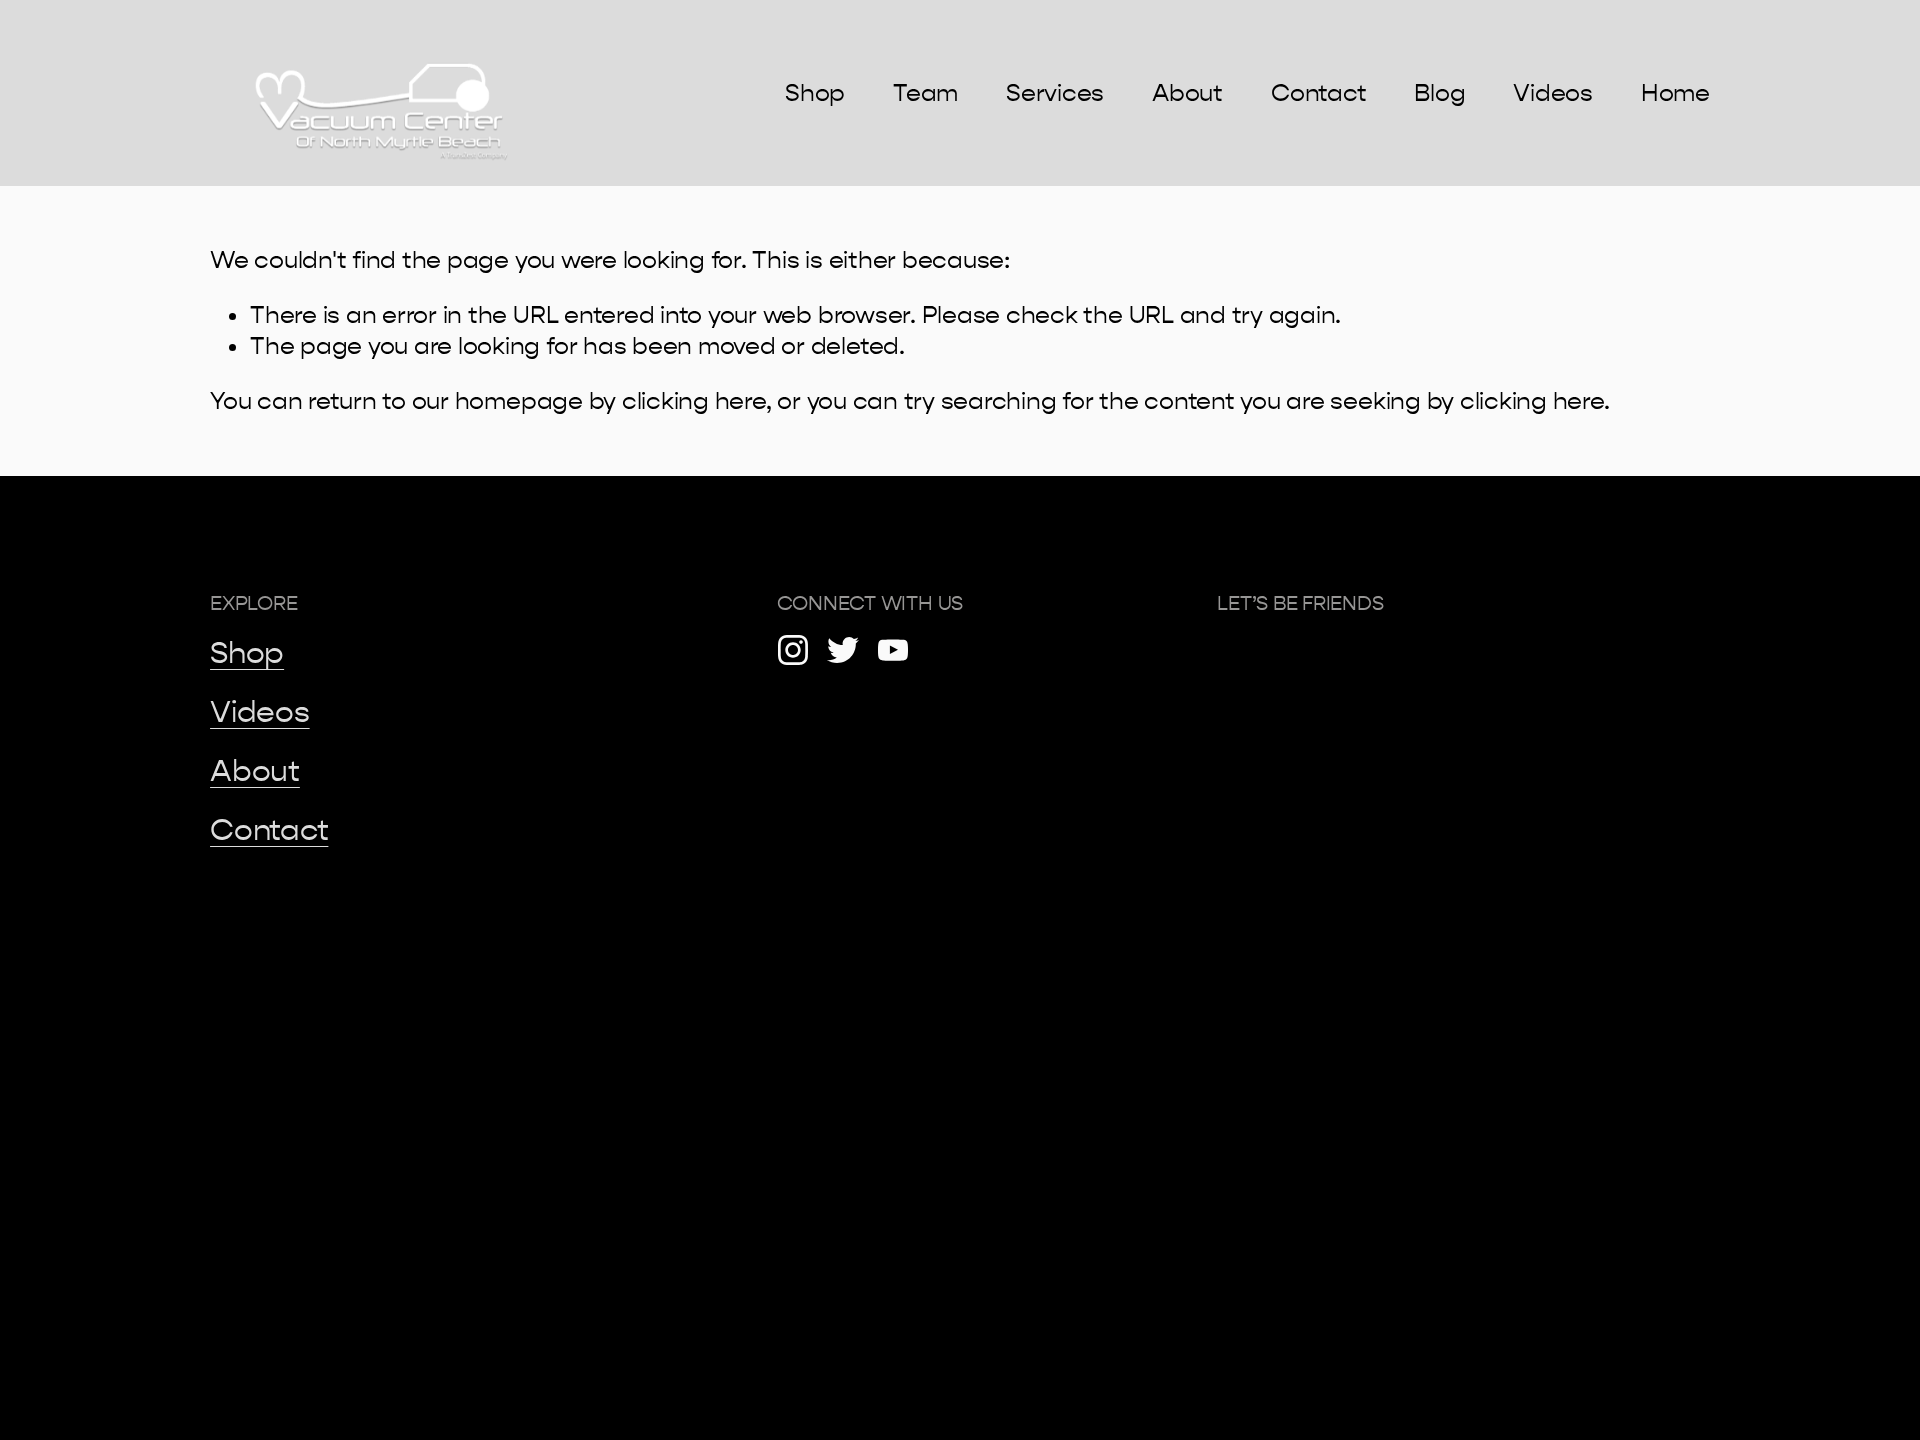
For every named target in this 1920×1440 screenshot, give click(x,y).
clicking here (694, 401)
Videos (1553, 93)
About (1187, 93)
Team (925, 93)
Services (1055, 93)
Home (1675, 93)
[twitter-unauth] (843, 650)
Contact (1318, 93)
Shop (815, 93)
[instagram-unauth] (793, 650)
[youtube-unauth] (893, 650)
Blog (1439, 93)
